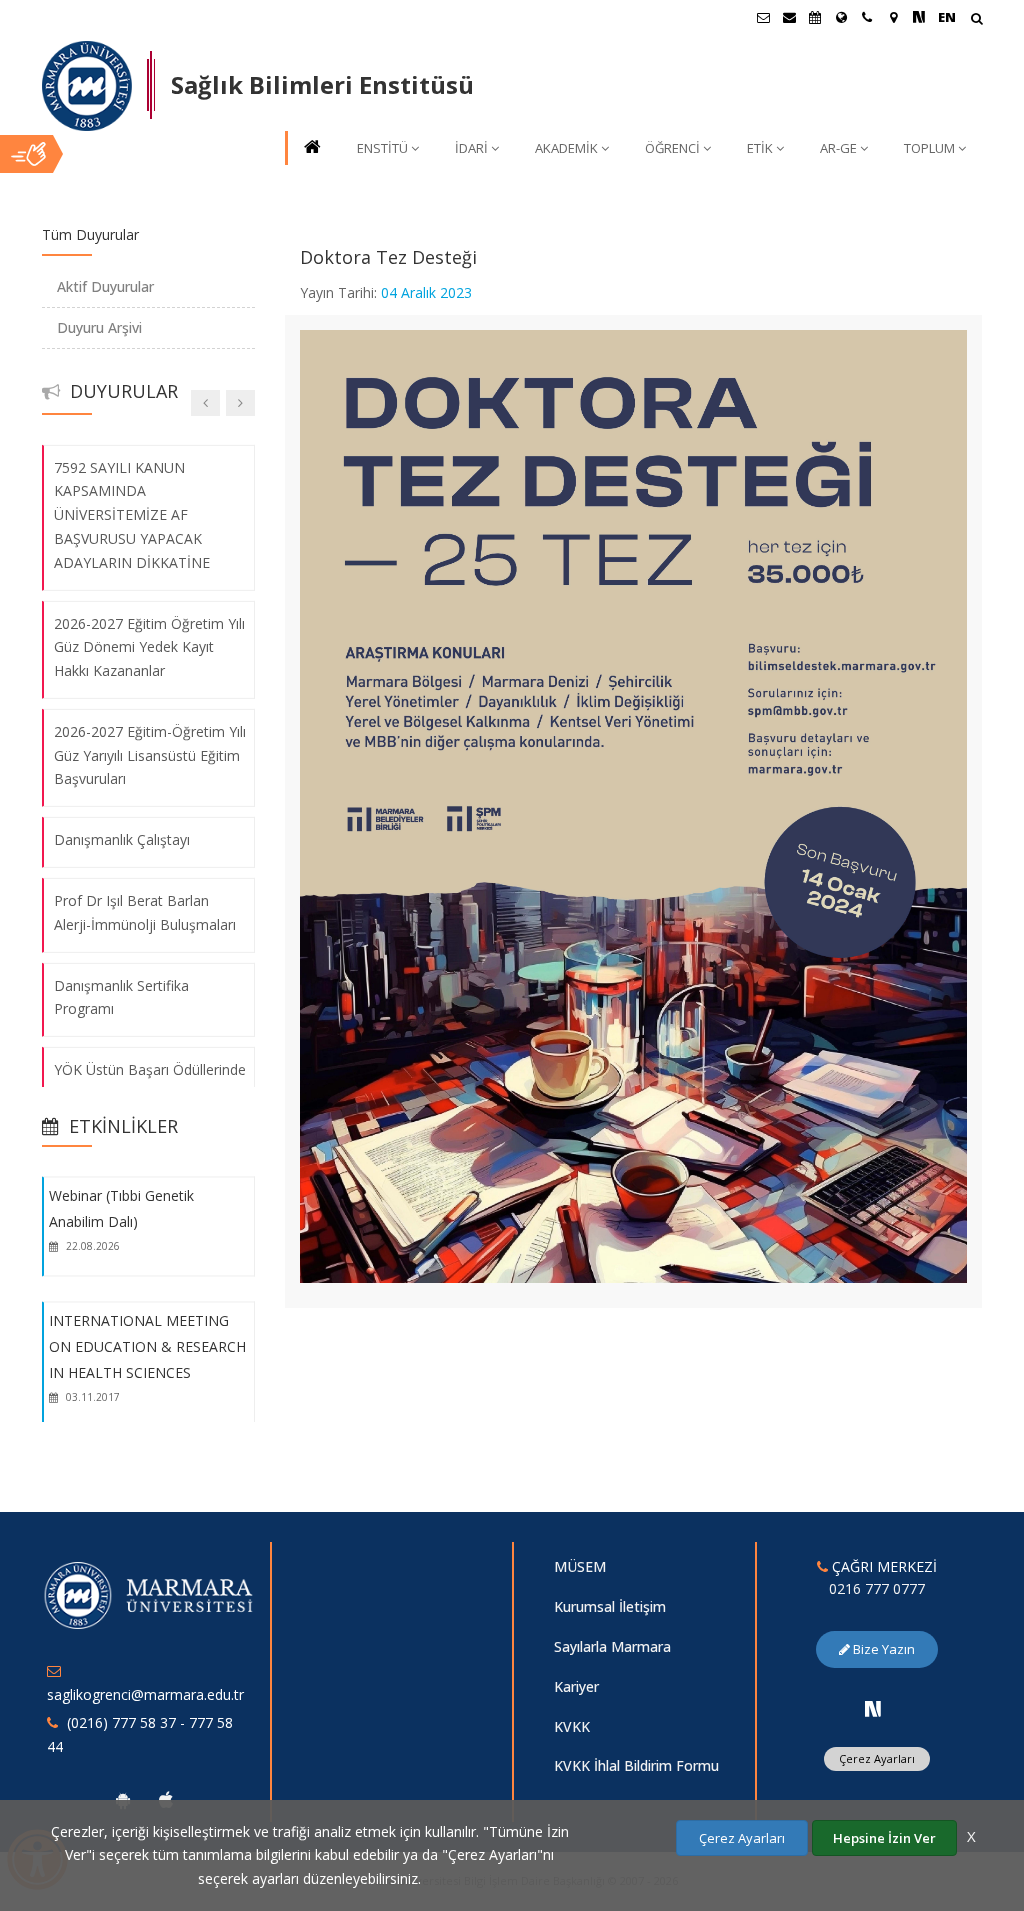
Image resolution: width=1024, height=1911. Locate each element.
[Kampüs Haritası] (893, 17)
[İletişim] (867, 17)
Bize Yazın (882, 1649)
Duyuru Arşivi (99, 327)
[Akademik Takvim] (815, 17)
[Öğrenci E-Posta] (763, 17)
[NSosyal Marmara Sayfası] (919, 17)
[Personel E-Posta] (789, 17)
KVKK (572, 1726)
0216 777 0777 (877, 1588)
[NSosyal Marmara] (873, 1709)
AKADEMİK (566, 148)
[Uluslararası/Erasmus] (841, 17)
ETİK (760, 148)
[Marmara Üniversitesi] (87, 86)
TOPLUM (929, 148)
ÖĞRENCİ (672, 148)
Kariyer (576, 1686)
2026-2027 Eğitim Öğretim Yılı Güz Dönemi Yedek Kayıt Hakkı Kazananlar (149, 646)
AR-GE (838, 148)
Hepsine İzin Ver (884, 1838)
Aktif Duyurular (105, 286)
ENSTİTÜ (382, 148)
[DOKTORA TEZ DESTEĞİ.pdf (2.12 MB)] (634, 804)
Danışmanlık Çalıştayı (122, 839)
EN (947, 17)
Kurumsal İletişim (610, 1606)
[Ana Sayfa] (311, 148)
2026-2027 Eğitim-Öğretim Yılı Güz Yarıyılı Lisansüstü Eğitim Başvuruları (150, 755)
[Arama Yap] (976, 20)
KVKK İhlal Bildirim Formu (636, 1765)
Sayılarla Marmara (612, 1646)
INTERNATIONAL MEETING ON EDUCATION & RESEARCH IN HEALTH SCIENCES (147, 1347)
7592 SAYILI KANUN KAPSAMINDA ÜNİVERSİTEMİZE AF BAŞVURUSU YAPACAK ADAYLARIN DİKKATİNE (132, 514)
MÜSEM (580, 1566)
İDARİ (471, 148)
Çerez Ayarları (877, 1758)
